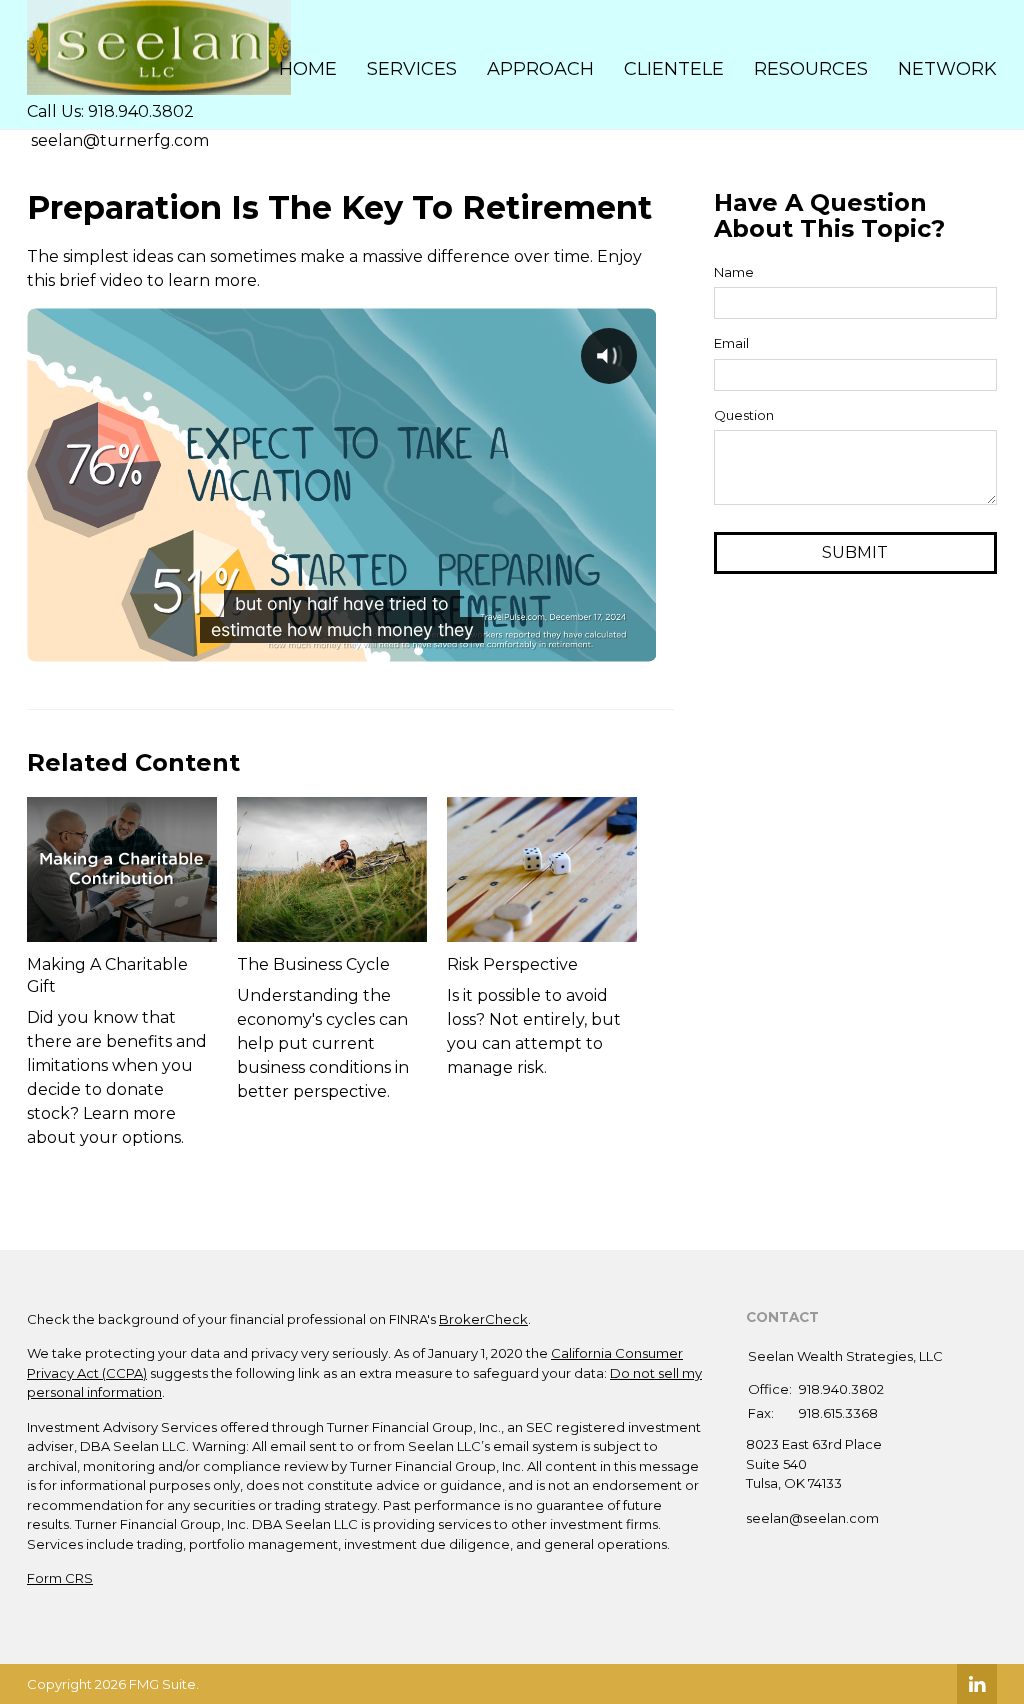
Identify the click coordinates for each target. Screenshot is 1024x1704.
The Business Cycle (313, 964)
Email (731, 343)
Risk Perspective (512, 964)
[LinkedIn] (977, 1684)
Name (734, 272)
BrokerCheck (483, 1319)
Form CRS (60, 1578)
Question (744, 415)
